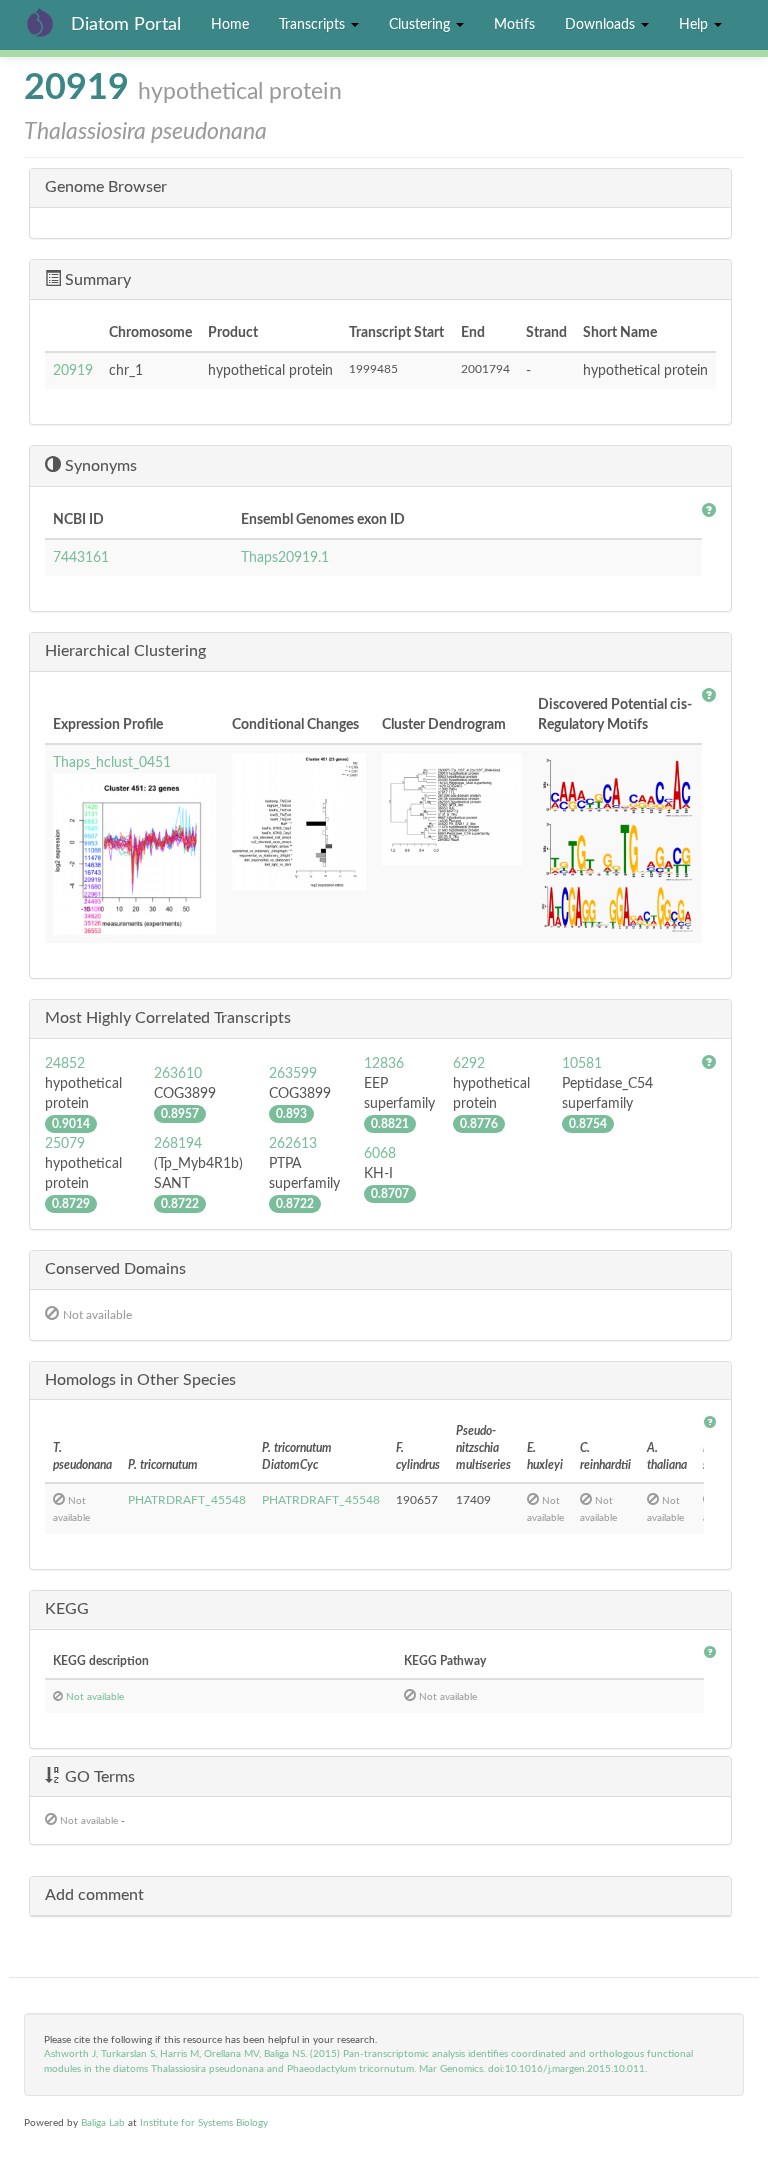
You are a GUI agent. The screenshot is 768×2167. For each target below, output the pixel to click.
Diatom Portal (126, 25)
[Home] (47, 22)
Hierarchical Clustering (125, 651)
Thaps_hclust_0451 (112, 763)
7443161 (81, 558)
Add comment (94, 1895)
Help (695, 25)
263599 (293, 1074)
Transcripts (314, 25)
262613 (293, 1144)
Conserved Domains (115, 1269)
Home (230, 25)
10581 (582, 1064)
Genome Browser (106, 187)
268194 (178, 1144)
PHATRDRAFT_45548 (187, 1500)
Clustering (421, 25)
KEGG (67, 1609)
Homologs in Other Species (140, 1380)
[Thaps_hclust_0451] (134, 854)
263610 (178, 1074)
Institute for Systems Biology (204, 2123)
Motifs (514, 25)
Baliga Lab (103, 2123)
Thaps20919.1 (285, 558)
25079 (65, 1144)
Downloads (602, 25)
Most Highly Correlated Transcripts (168, 1018)
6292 (469, 1064)
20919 (73, 371)
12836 (384, 1064)
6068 (380, 1154)
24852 (65, 1064)
